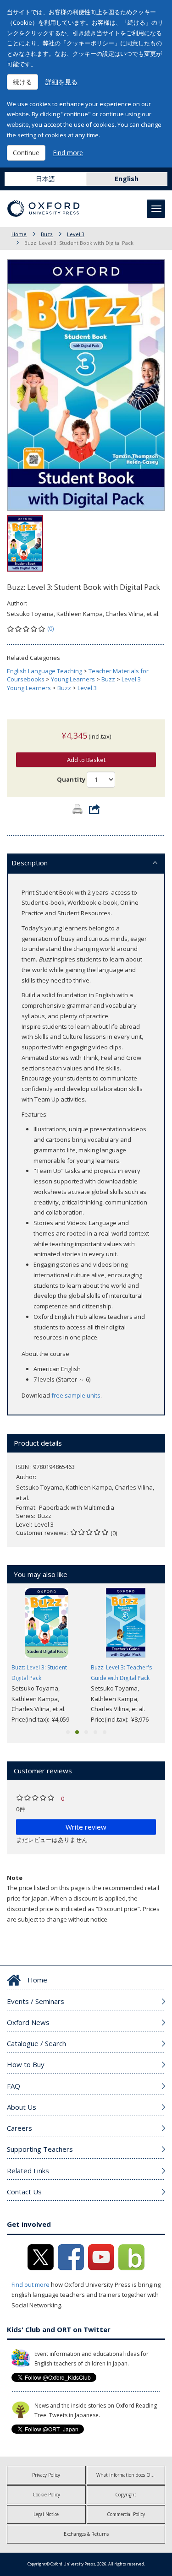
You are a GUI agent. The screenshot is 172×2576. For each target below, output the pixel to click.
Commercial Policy (126, 2514)
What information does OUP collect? (131, 2475)
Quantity (71, 779)
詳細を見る (61, 82)
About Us (22, 2107)
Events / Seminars (36, 2001)
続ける (22, 82)
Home (19, 234)
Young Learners (73, 679)
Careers (19, 2128)
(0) (50, 628)
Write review (86, 1827)
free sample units (76, 1395)
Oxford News (28, 2022)
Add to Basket (86, 760)
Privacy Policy (46, 2475)
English (127, 179)
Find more (68, 153)
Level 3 (76, 234)
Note (15, 1878)
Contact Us (24, 2192)
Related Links (28, 2171)
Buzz (47, 234)
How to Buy (26, 2064)
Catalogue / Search (36, 2043)
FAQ (14, 2086)
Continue (26, 153)
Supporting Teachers (40, 2149)
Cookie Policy (46, 2495)
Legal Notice (46, 2514)
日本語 (45, 179)
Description (30, 863)
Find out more (31, 2284)
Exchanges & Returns (86, 2534)
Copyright (126, 2495)
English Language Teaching (44, 671)
